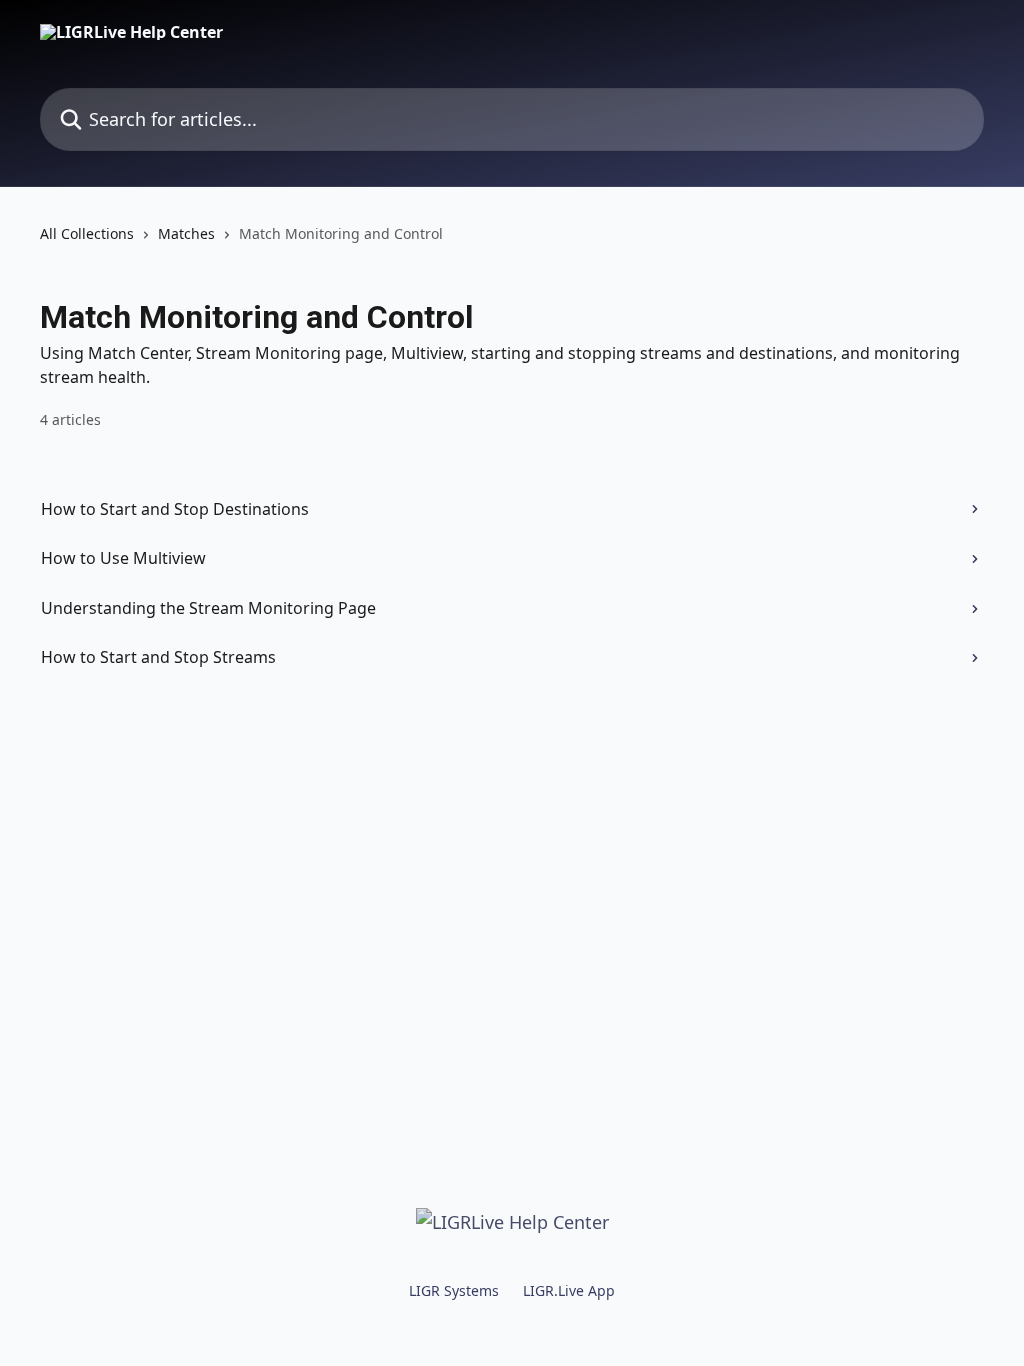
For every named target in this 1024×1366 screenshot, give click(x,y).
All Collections (87, 233)
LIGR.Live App (569, 1290)
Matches (186, 233)
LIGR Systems (454, 1290)
